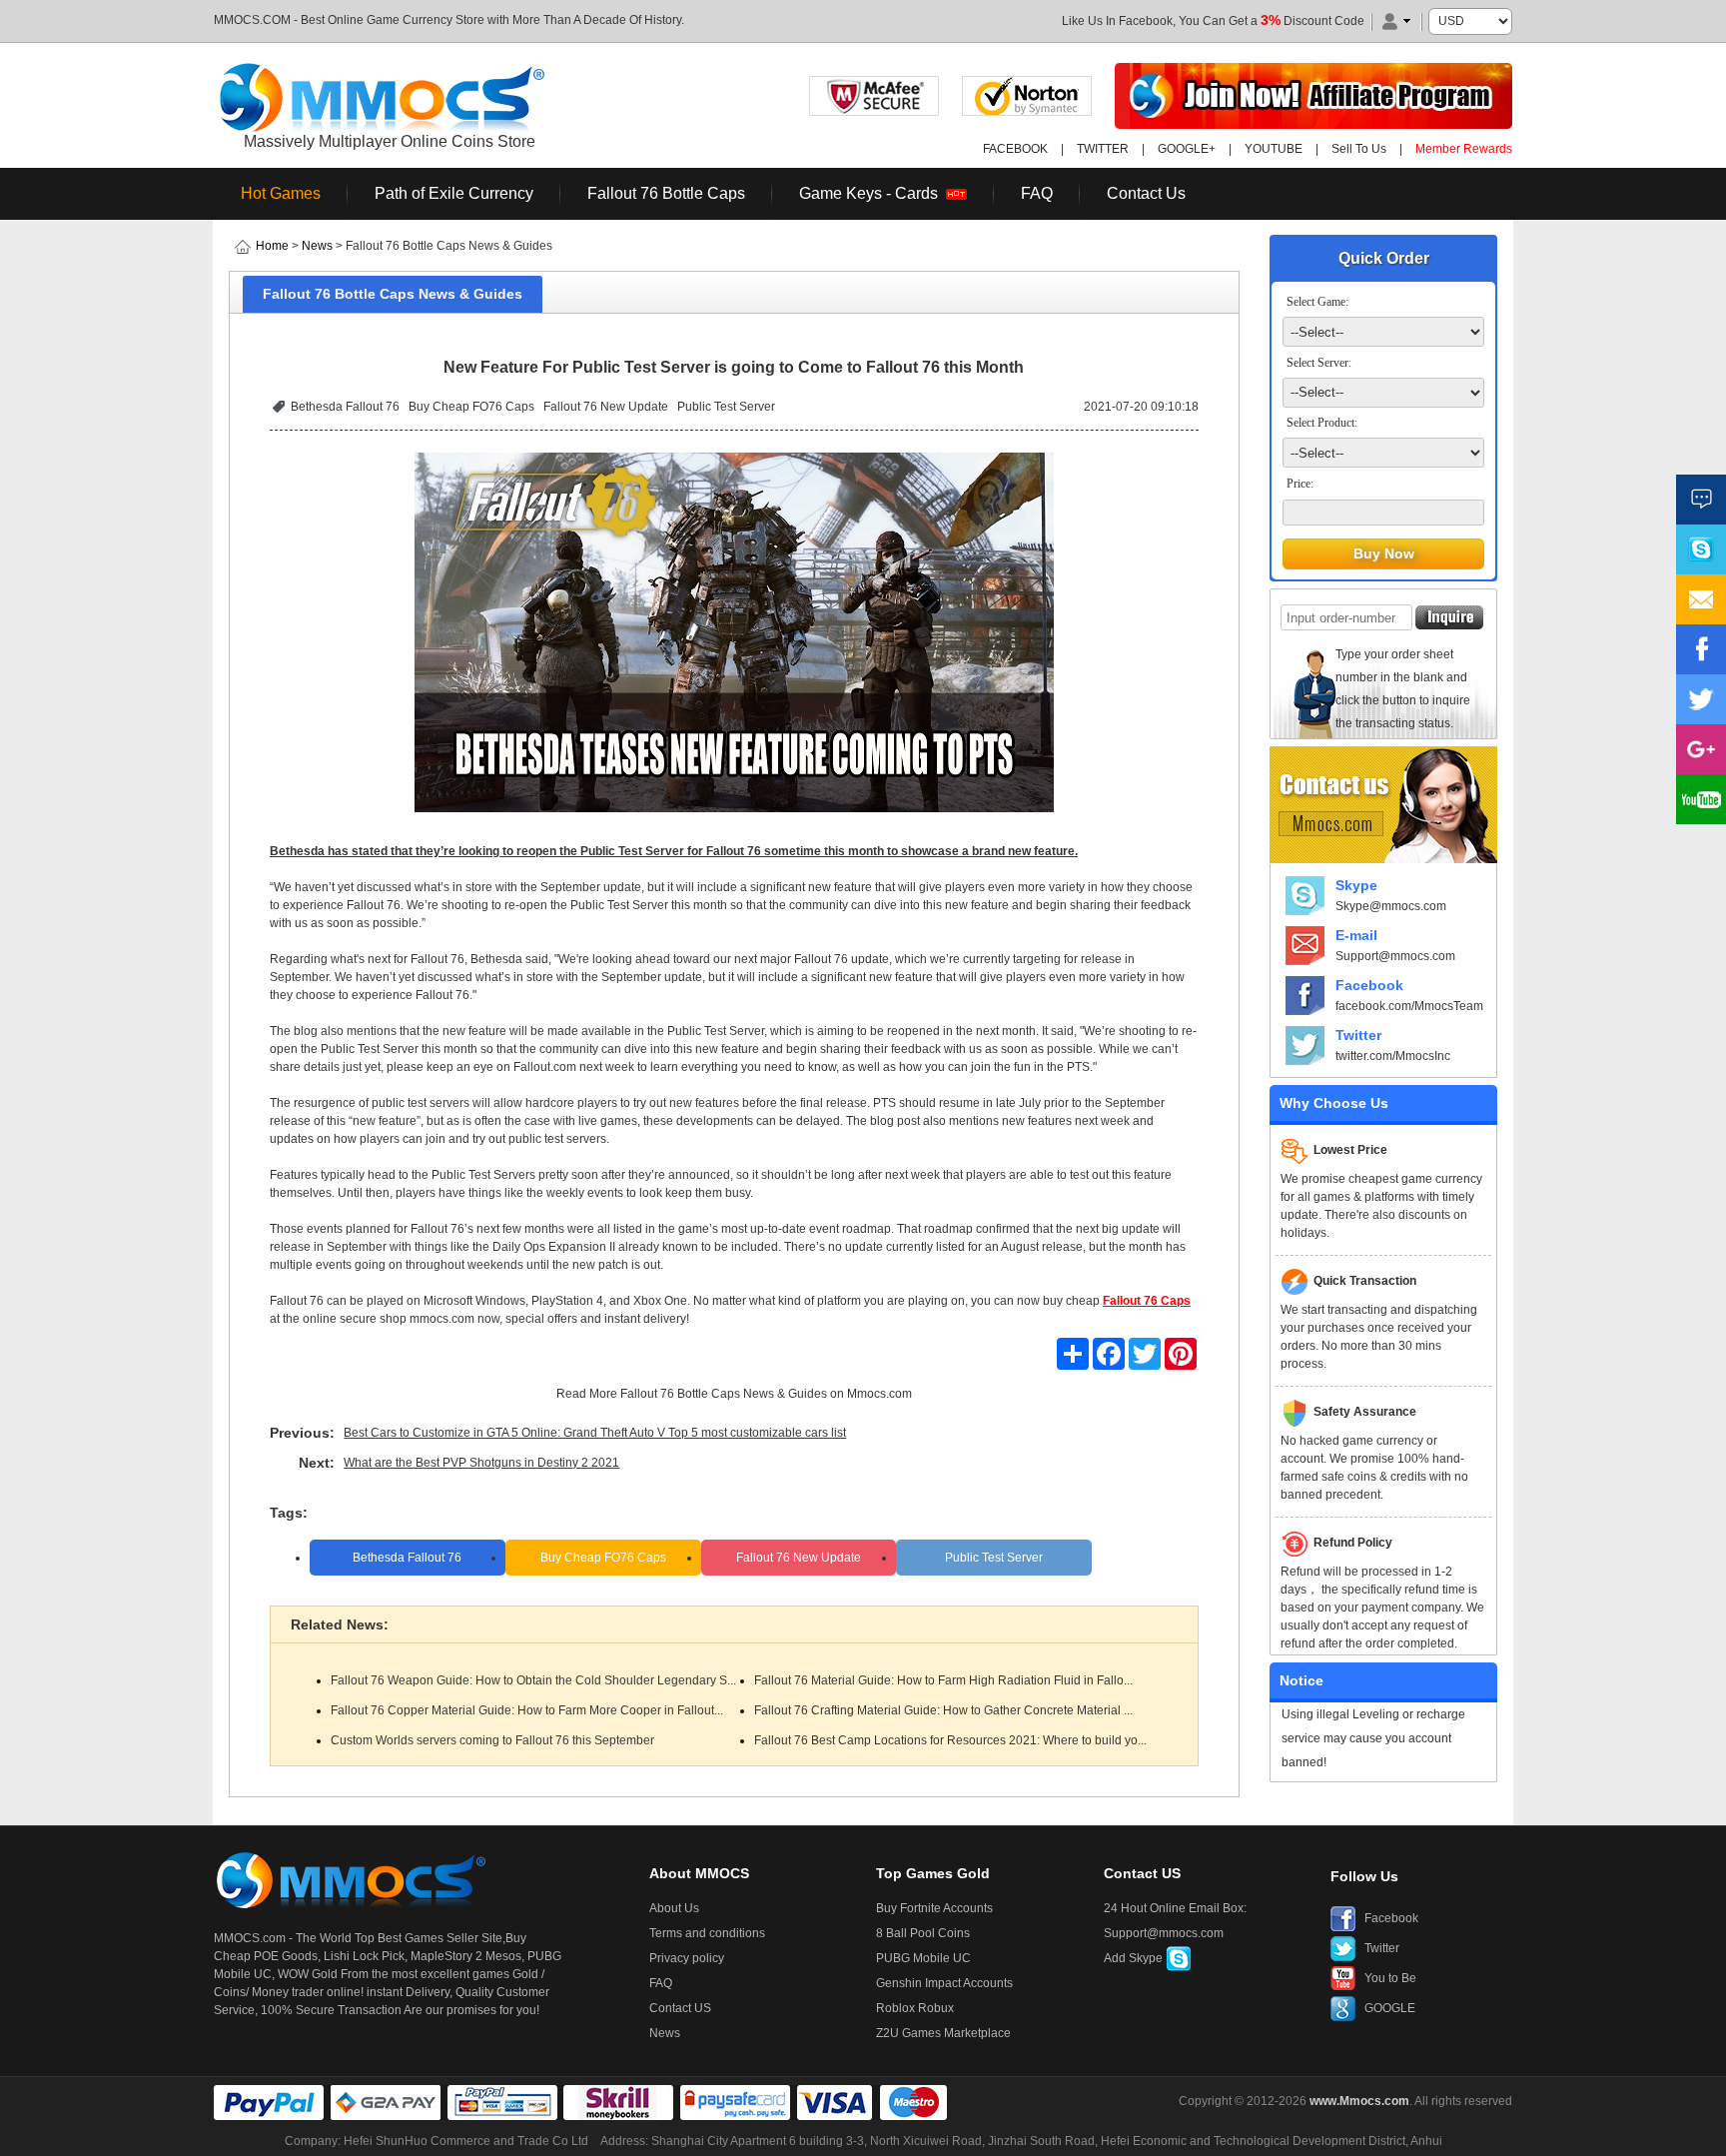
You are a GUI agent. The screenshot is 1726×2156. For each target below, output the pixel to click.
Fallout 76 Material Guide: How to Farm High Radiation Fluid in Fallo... (943, 1680)
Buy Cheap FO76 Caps (471, 407)
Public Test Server (726, 407)
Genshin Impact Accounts (944, 1983)
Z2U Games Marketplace (943, 2033)
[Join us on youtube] (1701, 799)
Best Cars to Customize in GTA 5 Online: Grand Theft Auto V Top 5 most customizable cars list (595, 1433)
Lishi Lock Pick (364, 1956)
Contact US (680, 2008)
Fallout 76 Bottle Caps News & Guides (724, 1394)
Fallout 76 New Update (606, 407)
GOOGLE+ (1187, 149)
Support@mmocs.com (1395, 956)
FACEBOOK (1015, 149)
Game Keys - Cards (872, 193)
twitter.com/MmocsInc (1393, 1056)
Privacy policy (687, 1958)
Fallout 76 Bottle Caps (666, 193)
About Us (674, 1908)
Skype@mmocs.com (1391, 906)
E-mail (1356, 935)
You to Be (1390, 1978)
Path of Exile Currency (454, 193)
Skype (1356, 885)
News (317, 246)
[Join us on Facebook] (1701, 649)
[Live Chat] (1701, 500)
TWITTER (1103, 149)
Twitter (1358, 1035)
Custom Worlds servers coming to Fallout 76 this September (492, 1740)
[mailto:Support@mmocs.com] (1701, 599)
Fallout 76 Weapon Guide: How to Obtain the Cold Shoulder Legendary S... (533, 1680)
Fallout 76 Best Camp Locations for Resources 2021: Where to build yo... (950, 1740)
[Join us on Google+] (1701, 749)
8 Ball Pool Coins (923, 1933)
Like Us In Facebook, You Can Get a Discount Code (1213, 21)
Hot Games (281, 193)
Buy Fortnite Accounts (934, 1908)
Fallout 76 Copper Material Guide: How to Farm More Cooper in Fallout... (527, 1710)
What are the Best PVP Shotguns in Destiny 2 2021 (481, 1463)
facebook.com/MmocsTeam (1409, 1006)
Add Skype (1135, 1958)
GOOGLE (1390, 2008)
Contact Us (1146, 193)
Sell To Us (1359, 149)
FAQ (1037, 193)
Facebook (1369, 985)
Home (272, 246)
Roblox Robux (915, 2008)
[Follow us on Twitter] (1701, 699)
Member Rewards (1464, 149)
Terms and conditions (707, 1933)
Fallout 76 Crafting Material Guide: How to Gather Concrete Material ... (943, 1710)
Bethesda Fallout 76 (345, 407)
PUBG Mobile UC (923, 1958)
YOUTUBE (1274, 149)
